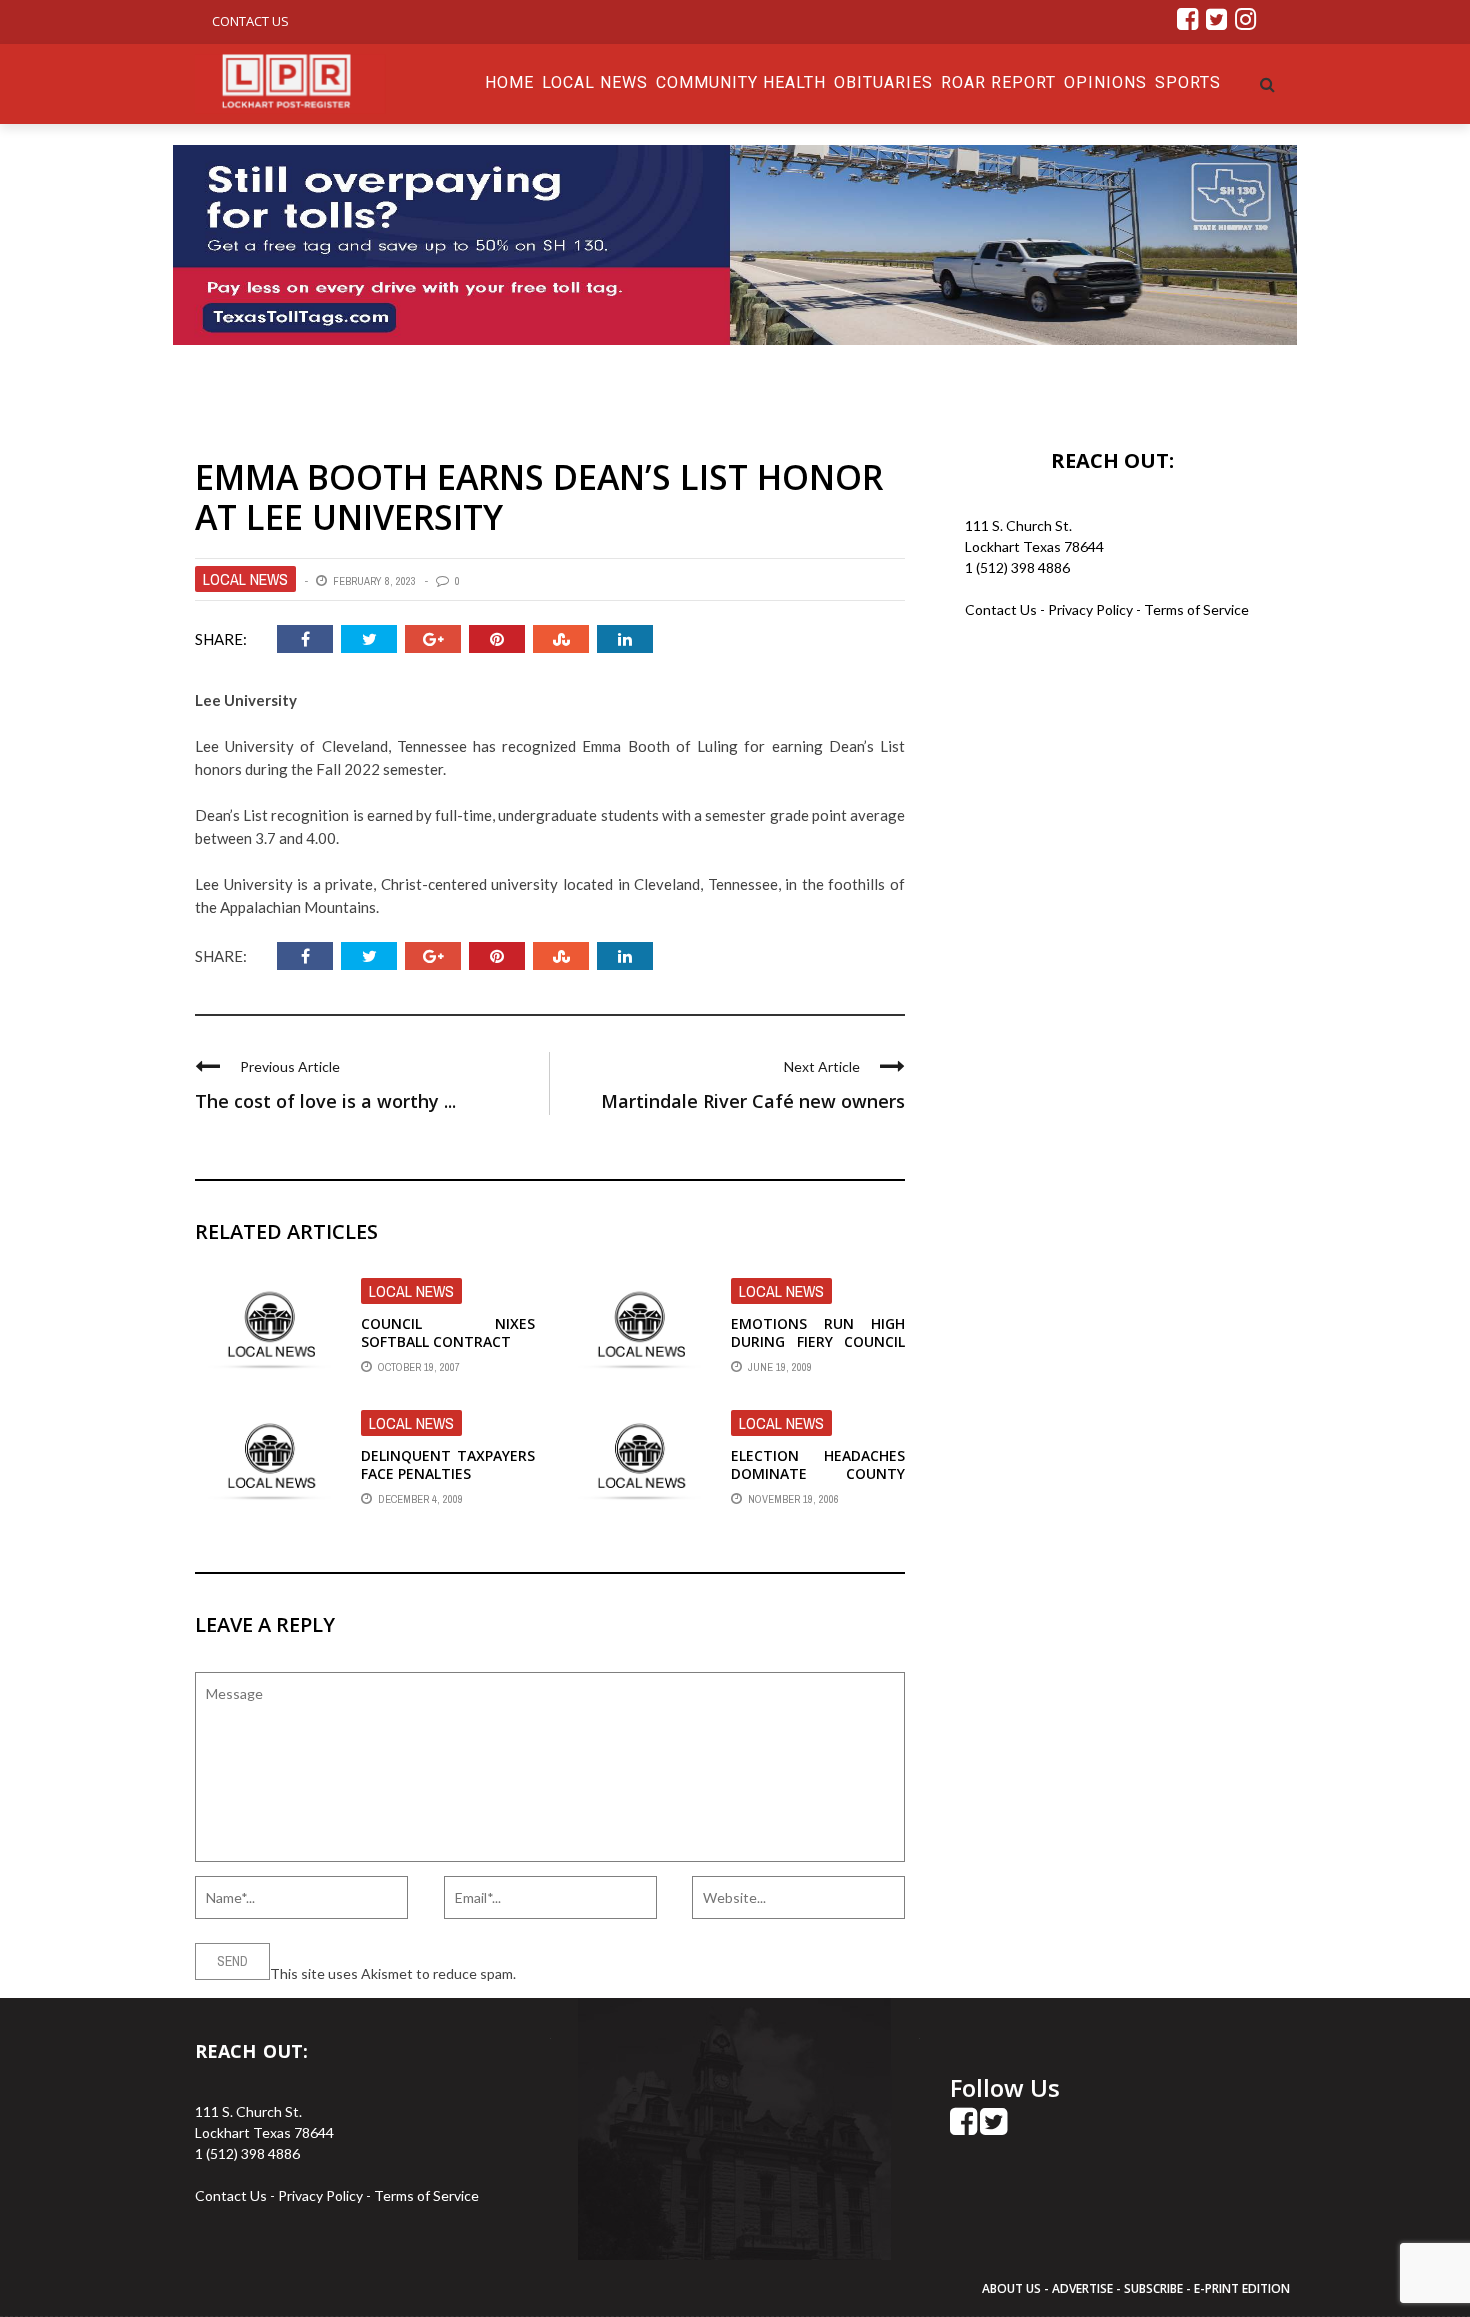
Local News (595, 82)
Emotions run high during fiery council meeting (818, 1341)
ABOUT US (1013, 2288)
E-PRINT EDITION (1242, 2288)
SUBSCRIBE (1155, 2288)
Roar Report (998, 82)
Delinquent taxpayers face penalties (448, 1464)
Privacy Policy (1092, 609)
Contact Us (250, 21)
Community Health (741, 82)
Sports (1188, 82)
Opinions (1105, 82)
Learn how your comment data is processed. (656, 1973)
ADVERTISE (1082, 2288)
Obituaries (883, 82)
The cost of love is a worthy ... (325, 1101)
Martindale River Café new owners (753, 1101)
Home (509, 82)
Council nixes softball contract (448, 1332)
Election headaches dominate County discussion (818, 1473)
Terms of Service (1196, 609)
